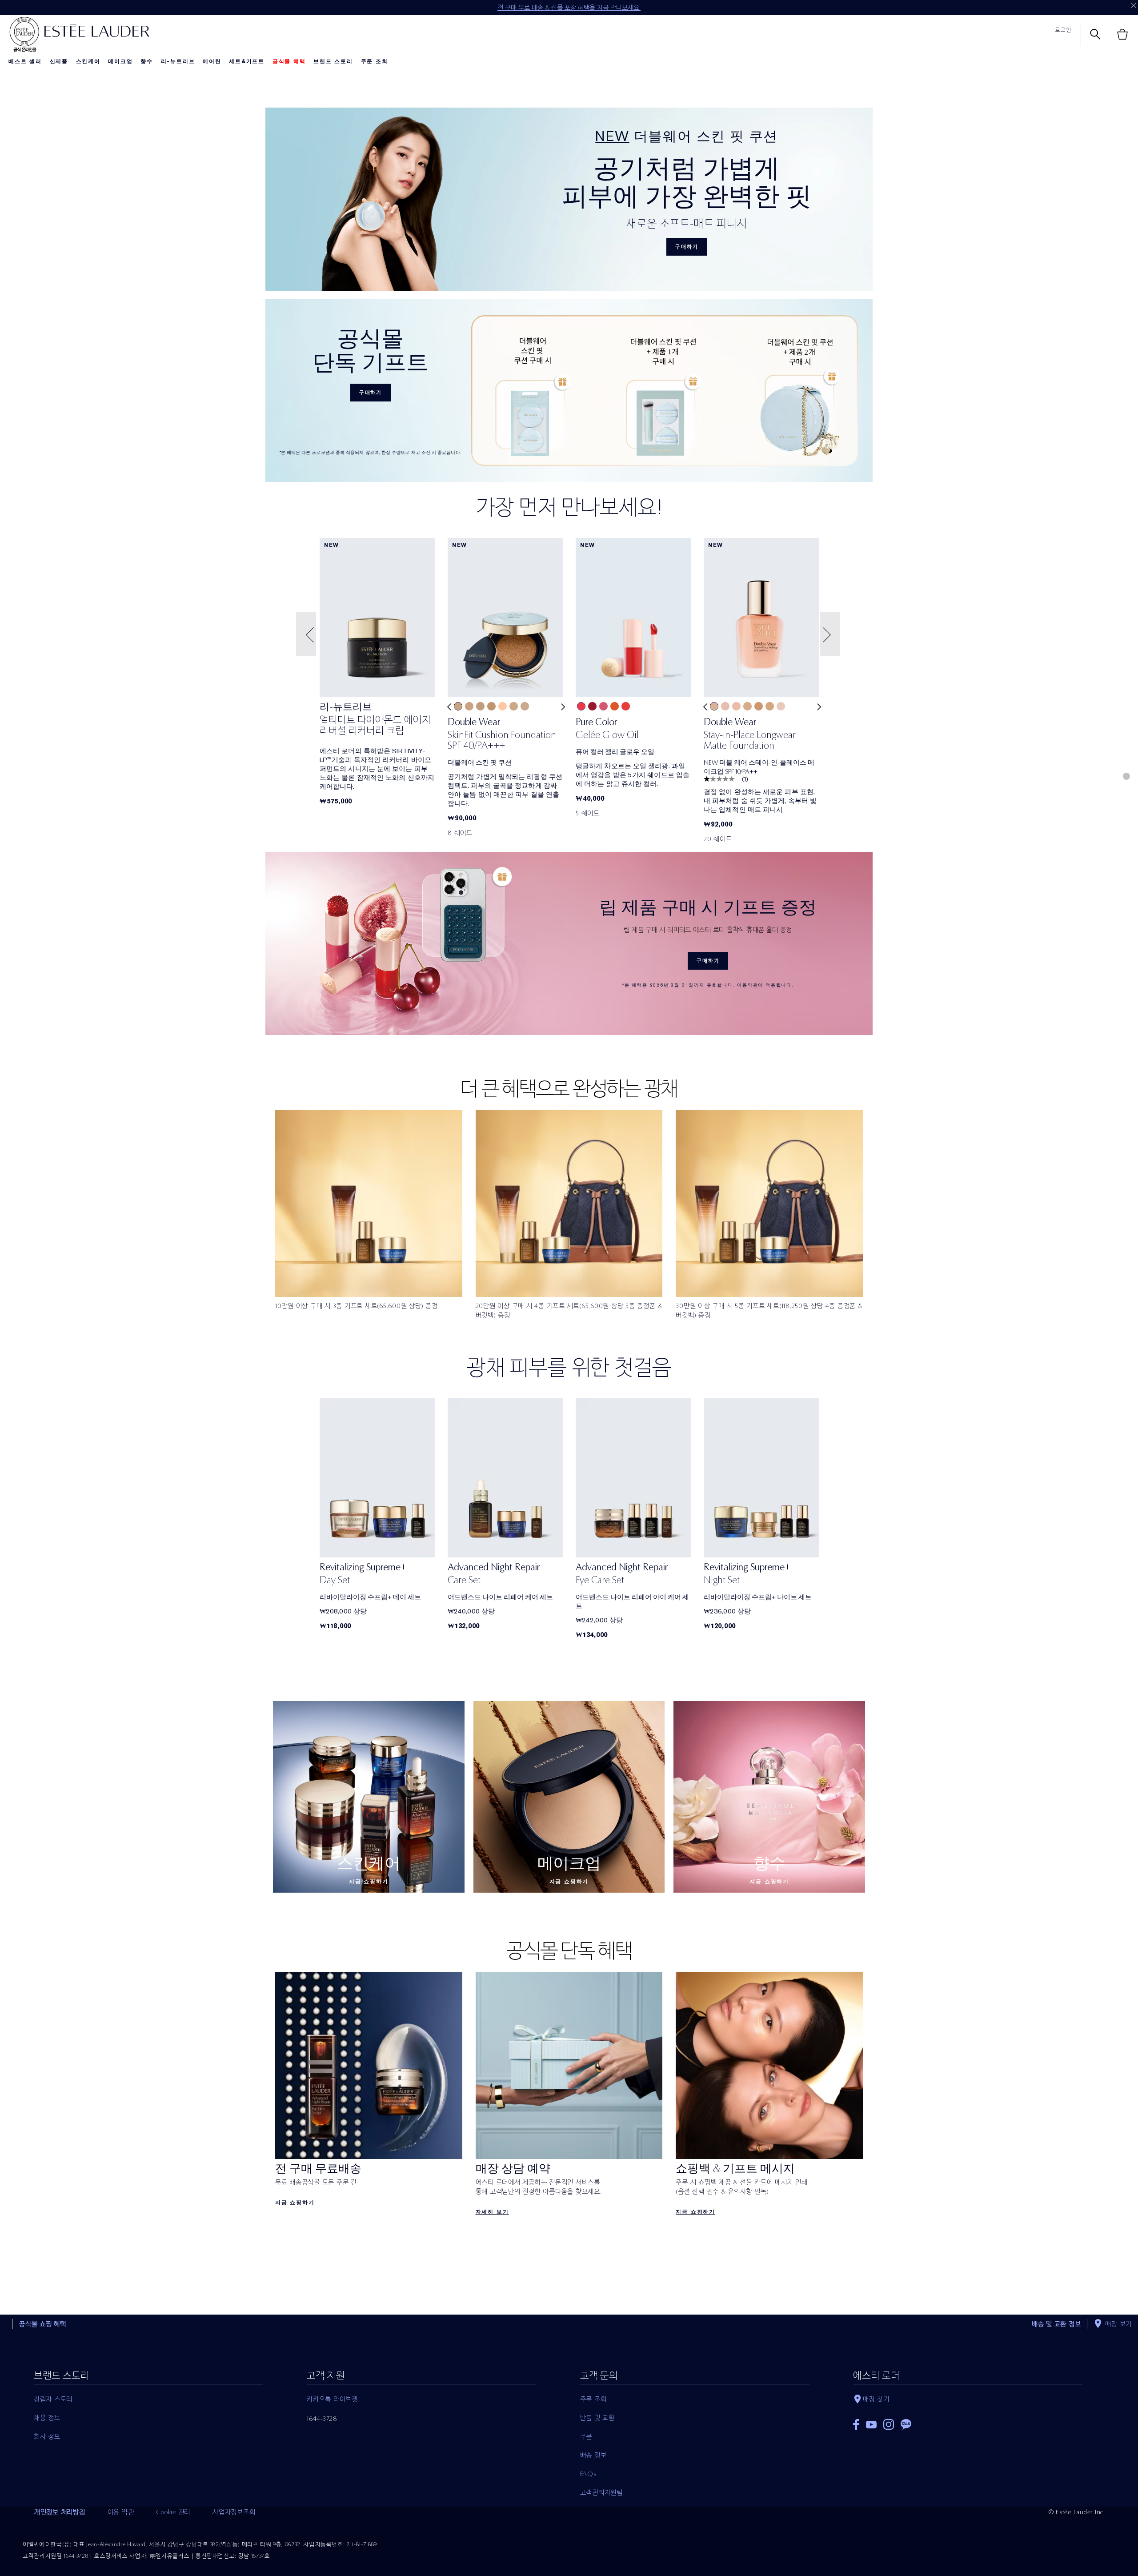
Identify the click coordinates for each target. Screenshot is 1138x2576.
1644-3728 (322, 2419)
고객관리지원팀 (601, 2492)
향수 (147, 61)
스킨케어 (88, 61)
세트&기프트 (247, 61)
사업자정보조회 (234, 2512)
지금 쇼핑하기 (369, 1882)
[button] (307, 634)
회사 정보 (47, 2436)
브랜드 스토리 (333, 61)
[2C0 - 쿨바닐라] (469, 706)
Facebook (856, 2424)
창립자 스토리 (53, 2399)
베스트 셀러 (25, 61)
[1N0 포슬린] (525, 706)
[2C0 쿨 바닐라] (736, 706)
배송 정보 (593, 2455)
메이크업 (120, 61)
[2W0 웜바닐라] (480, 706)
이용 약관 (121, 2512)
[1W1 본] (514, 706)
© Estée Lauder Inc (1076, 2512)
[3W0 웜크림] (759, 706)
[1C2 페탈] (725, 706)
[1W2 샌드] (458, 706)
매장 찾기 (876, 2399)
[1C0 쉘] (781, 706)
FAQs (588, 2474)
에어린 (212, 61)
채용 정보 (47, 2418)
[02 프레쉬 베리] (592, 706)
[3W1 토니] (491, 706)
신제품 (59, 61)
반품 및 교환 (597, 2418)
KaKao (906, 2424)
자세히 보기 (492, 2212)
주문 (586, 2436)
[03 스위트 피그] (603, 706)
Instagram (889, 2424)
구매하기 (687, 247)
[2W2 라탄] (747, 706)
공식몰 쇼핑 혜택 (43, 2324)
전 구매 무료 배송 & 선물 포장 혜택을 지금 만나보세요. (569, 8)
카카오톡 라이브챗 (332, 2399)
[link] (377, 721)
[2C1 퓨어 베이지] (714, 706)
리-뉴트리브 (178, 61)
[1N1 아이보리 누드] (503, 706)
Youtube (871, 2425)
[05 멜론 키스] (626, 706)
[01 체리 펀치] (581, 706)
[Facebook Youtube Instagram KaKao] (968, 2422)
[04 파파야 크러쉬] (615, 706)
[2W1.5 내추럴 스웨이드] (770, 706)
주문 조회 (375, 61)
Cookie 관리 (173, 2512)
